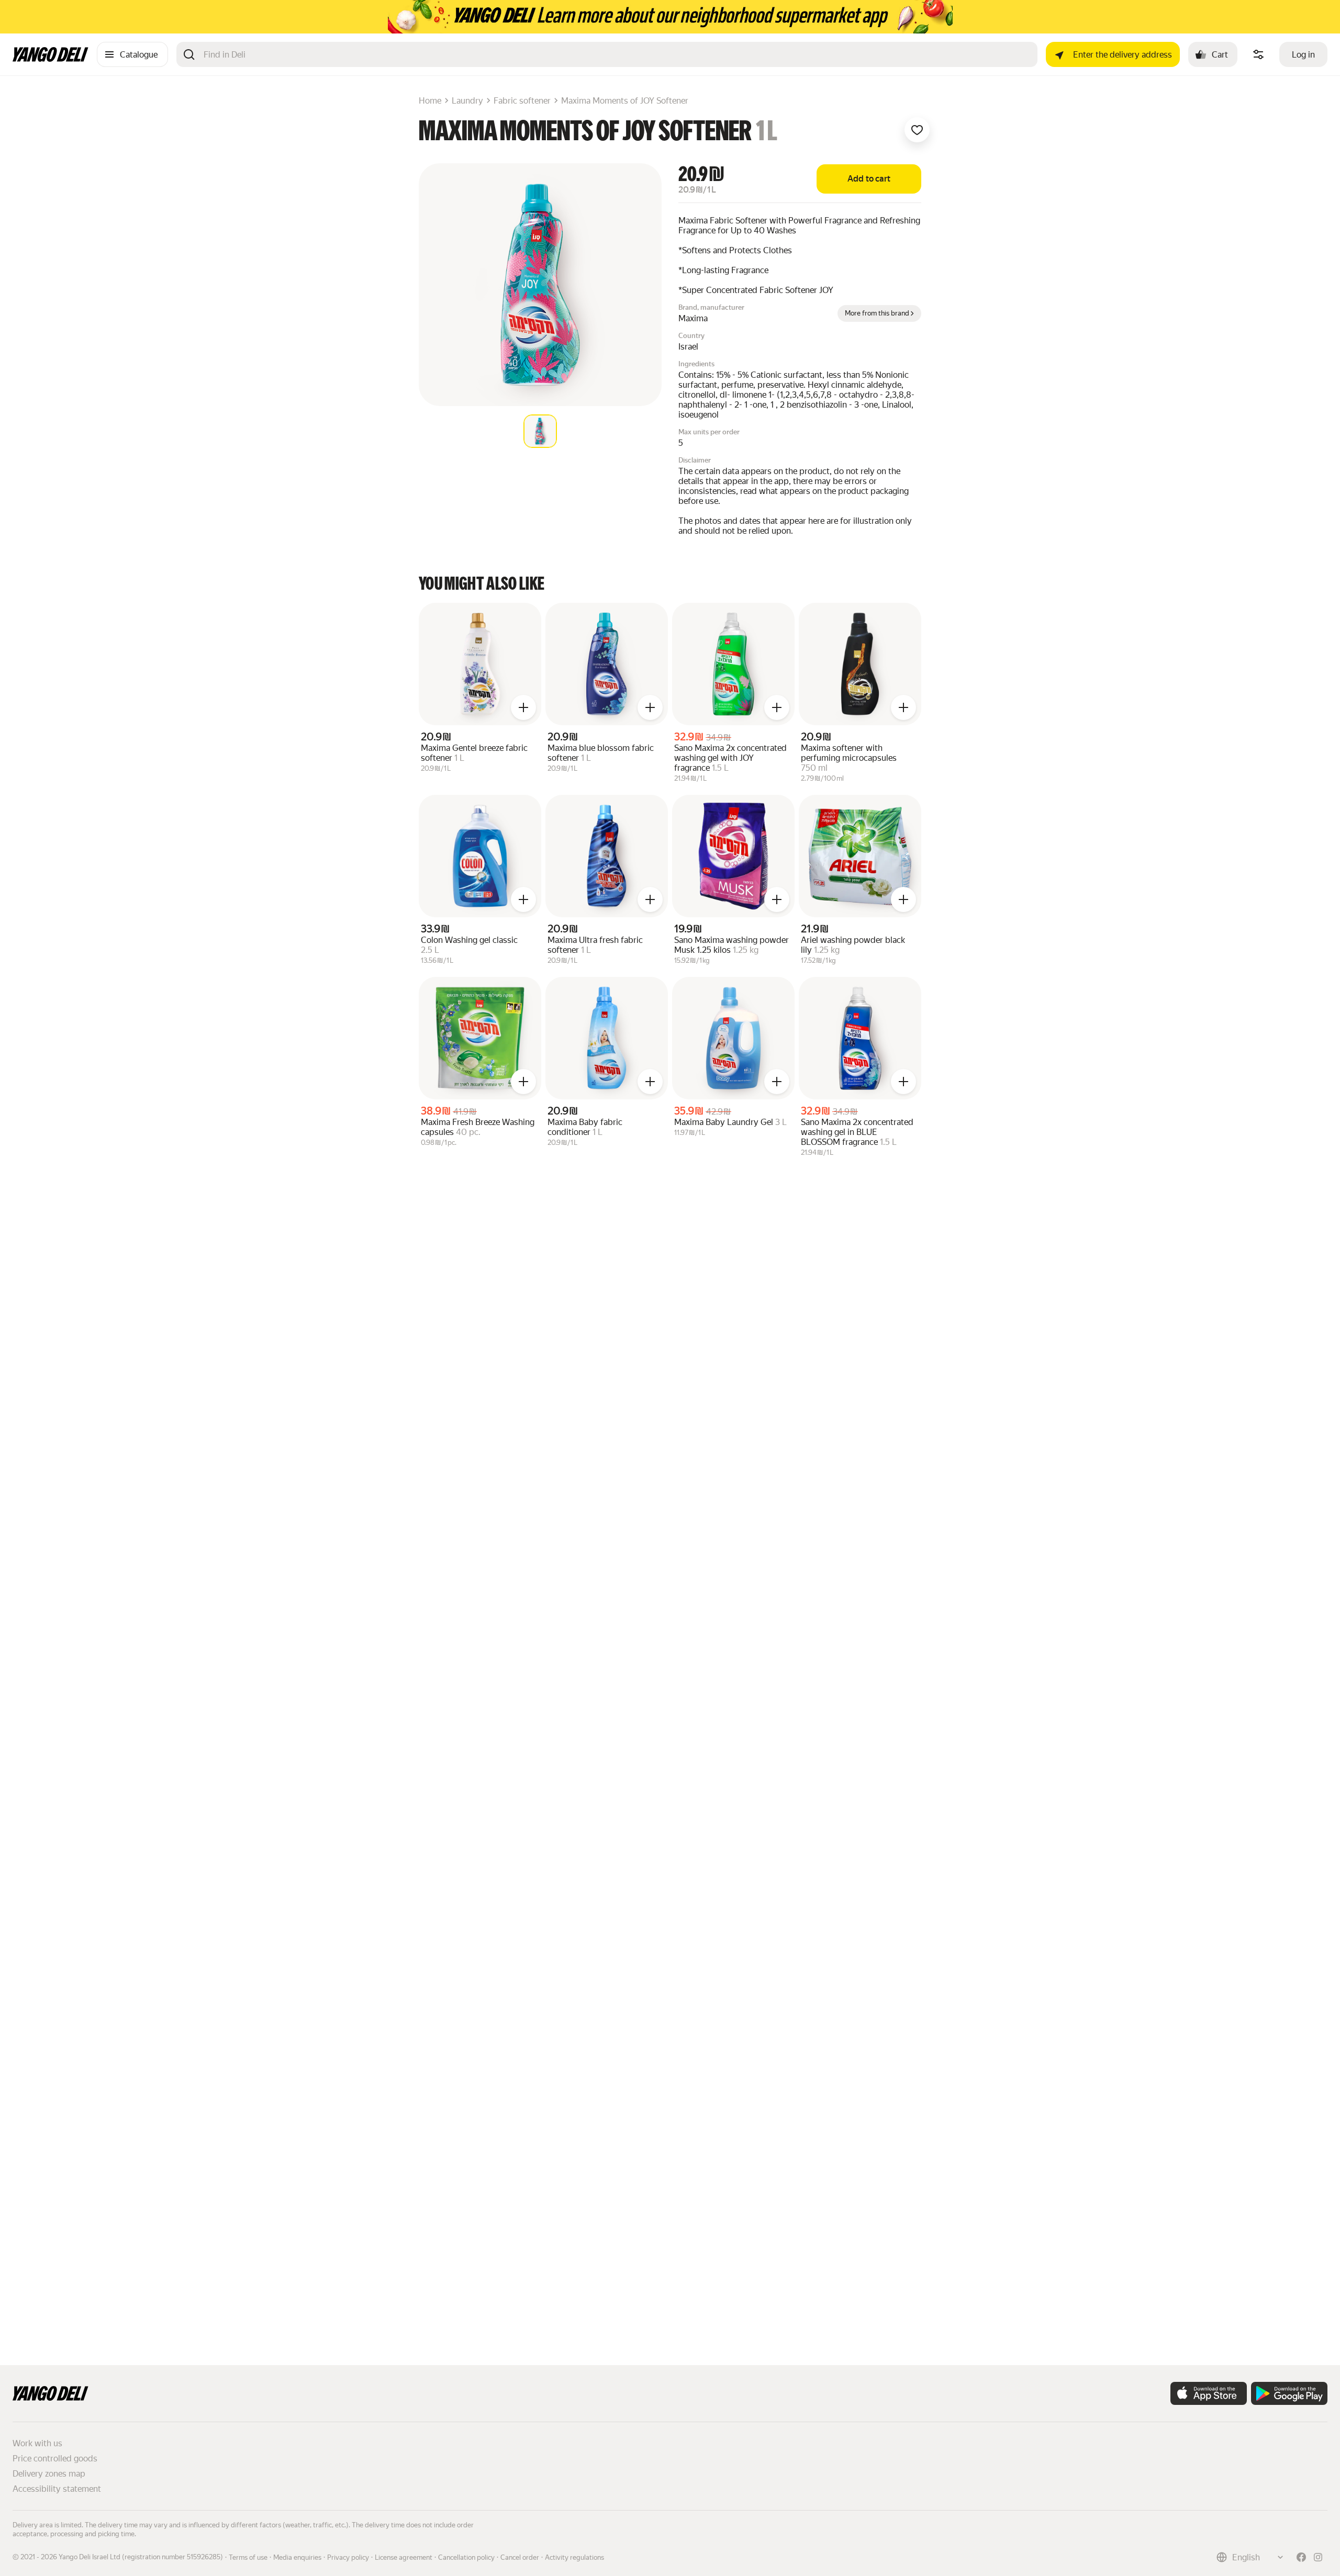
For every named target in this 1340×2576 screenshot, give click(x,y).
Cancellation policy (466, 2557)
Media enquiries (297, 2557)
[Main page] (51, 59)
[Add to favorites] (917, 130)
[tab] (540, 431)
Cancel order (520, 2557)
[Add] (523, 707)
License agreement (404, 2557)
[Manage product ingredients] (1258, 54)
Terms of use (248, 2557)
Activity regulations (574, 2557)
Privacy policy (348, 2557)
